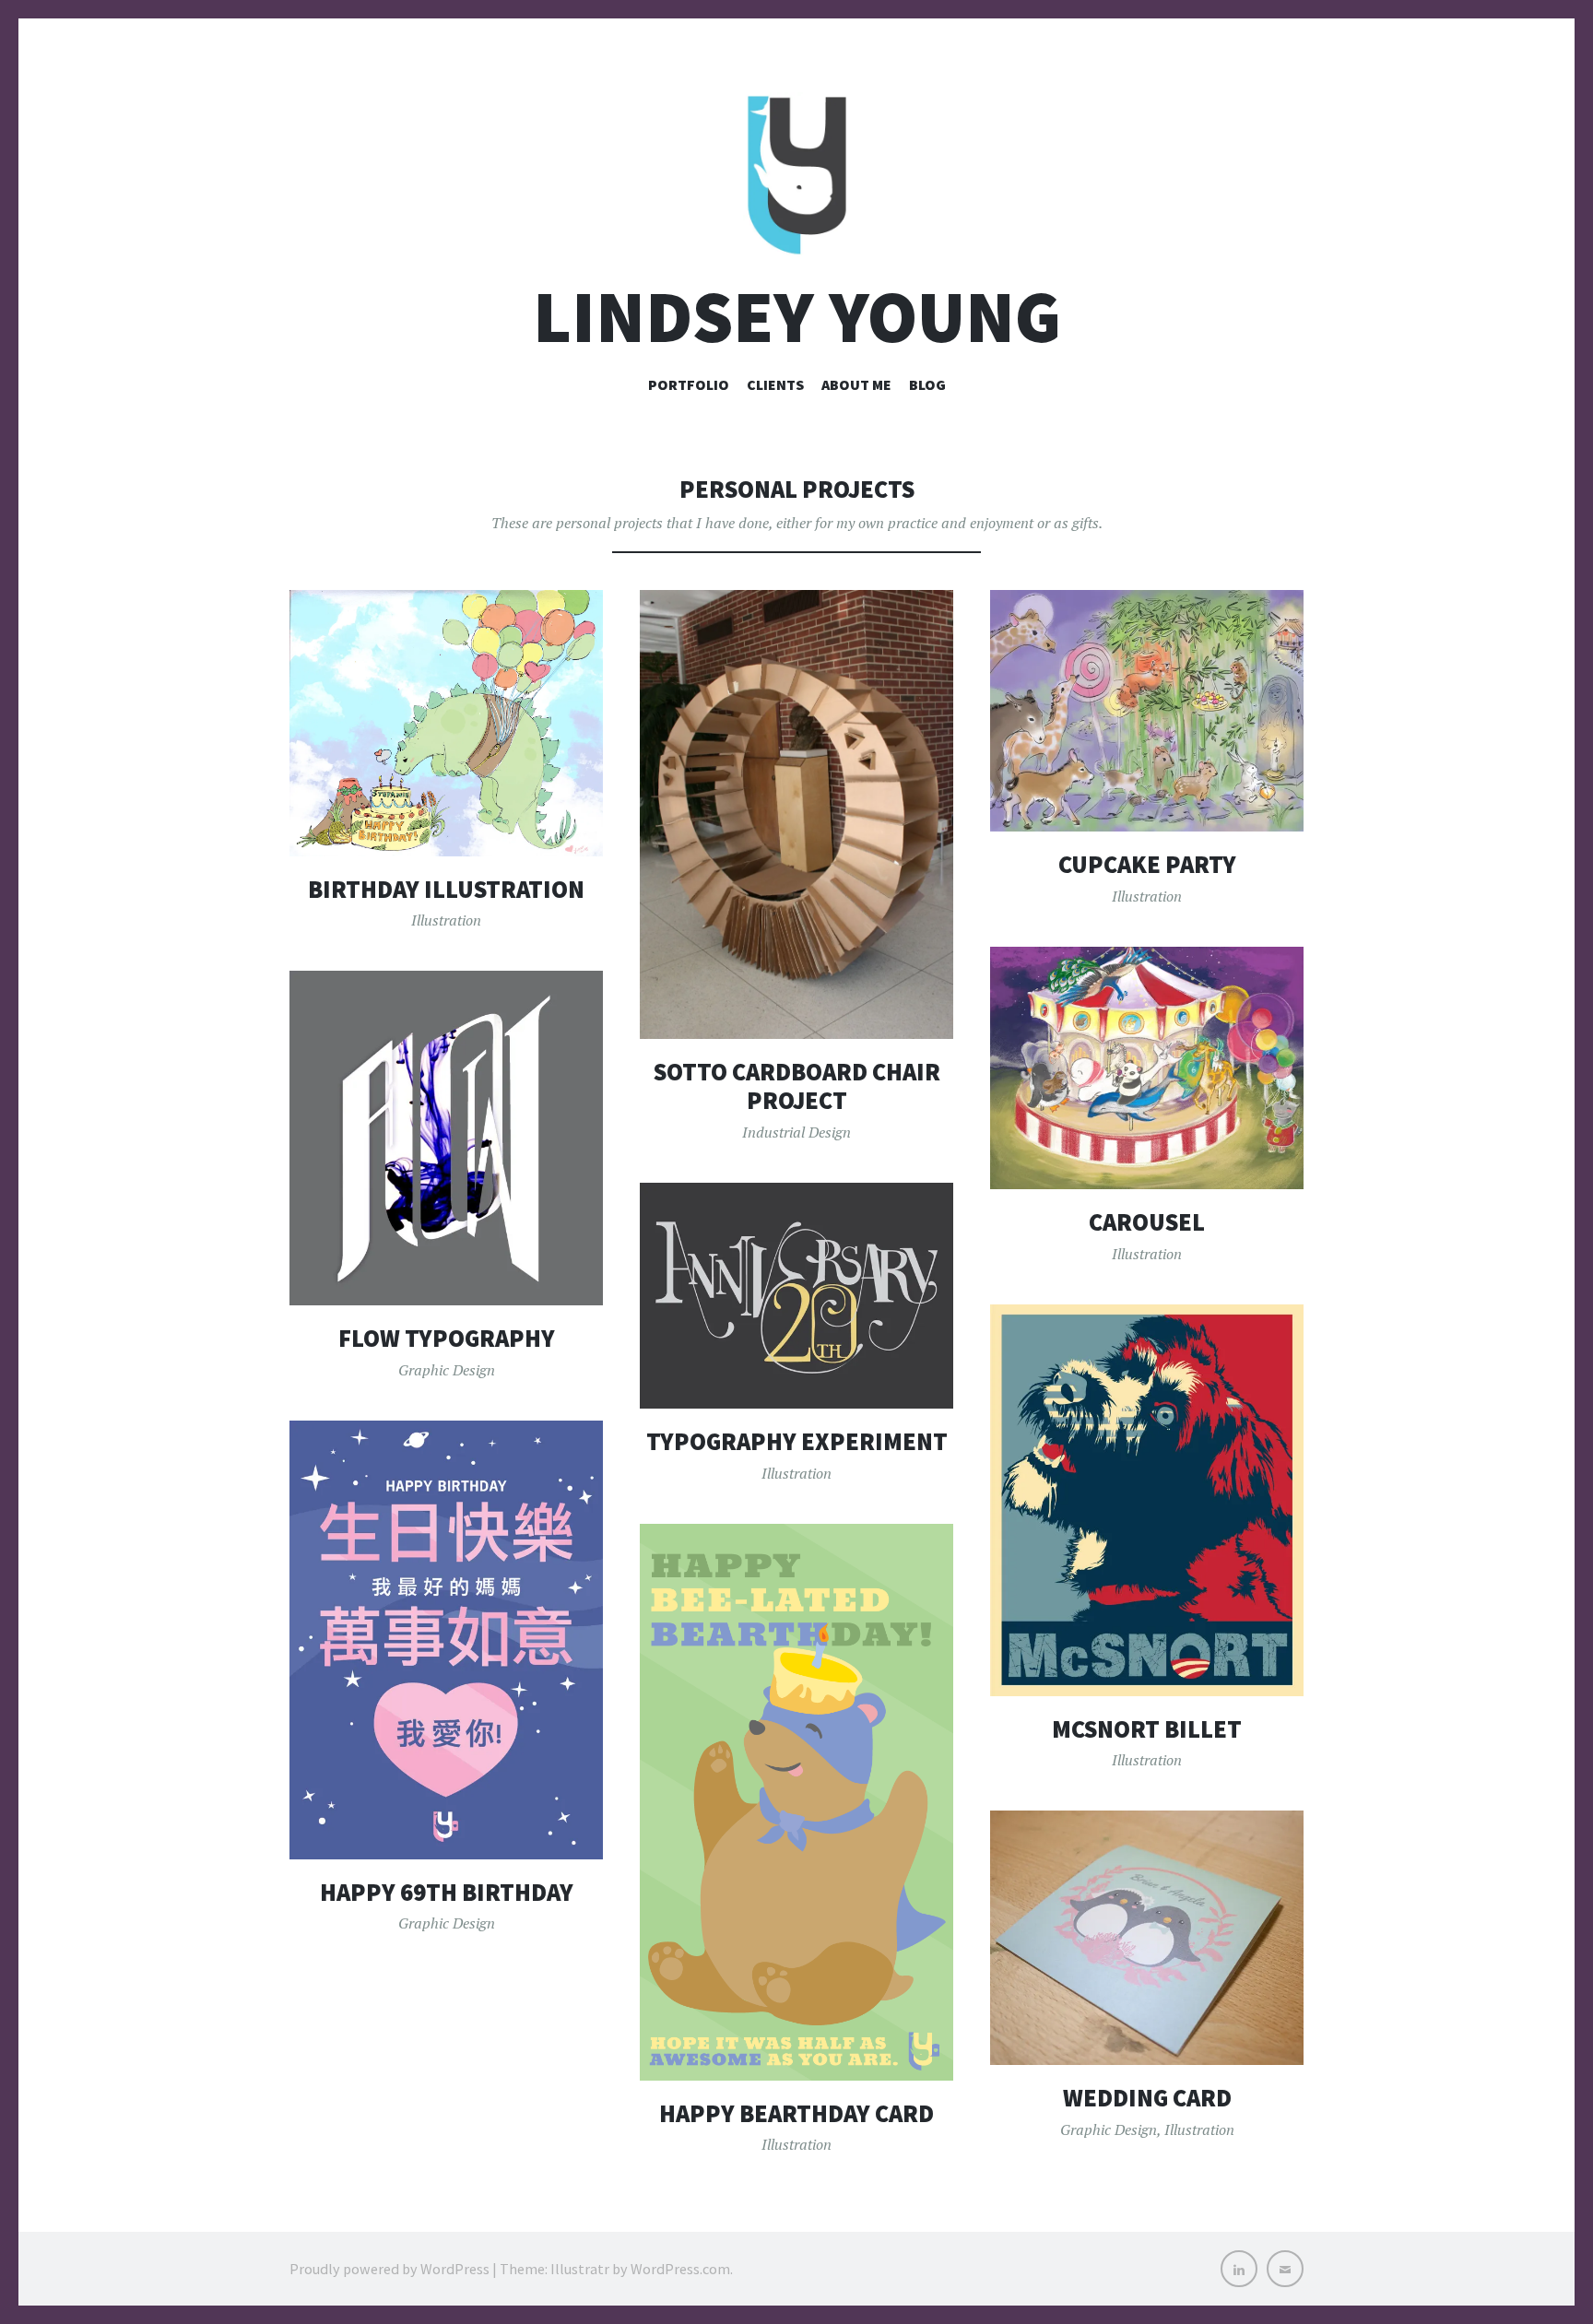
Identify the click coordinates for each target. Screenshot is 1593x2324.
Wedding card (1147, 2098)
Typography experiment (797, 1441)
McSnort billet (1147, 1729)
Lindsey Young (797, 317)
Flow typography (447, 1338)
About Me (856, 384)
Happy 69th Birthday (447, 1892)
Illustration (446, 920)
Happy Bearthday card (796, 2113)
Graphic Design (447, 1370)
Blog (927, 384)
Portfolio (689, 384)
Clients (775, 384)
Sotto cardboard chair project (797, 1086)
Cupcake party (1147, 864)
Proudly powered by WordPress (389, 2269)
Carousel (1147, 1222)
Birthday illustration (446, 889)
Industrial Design (796, 1132)
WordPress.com (680, 2269)
